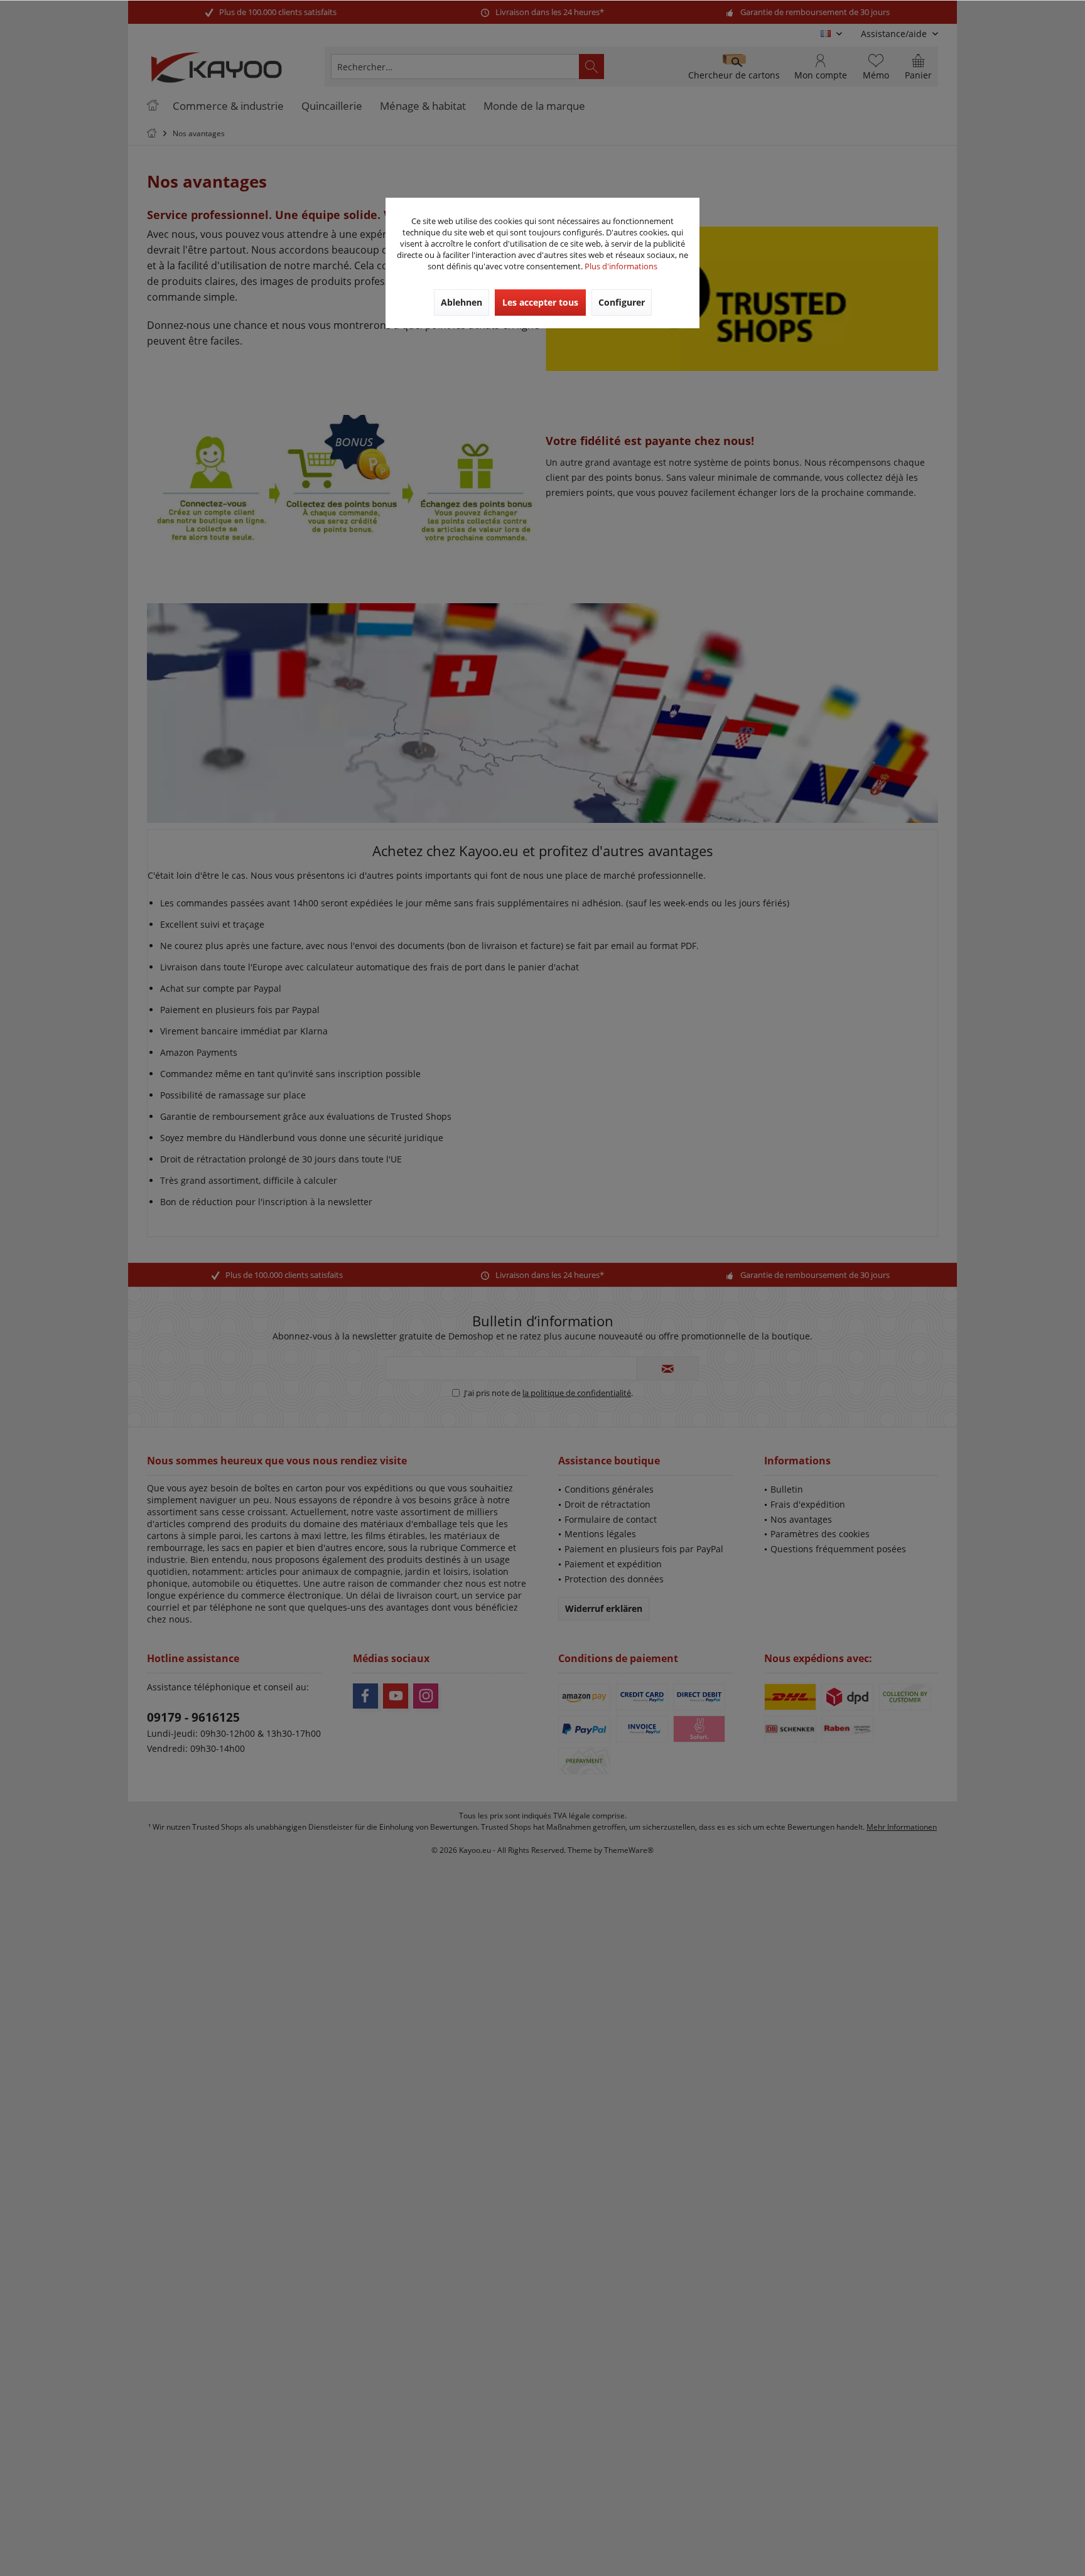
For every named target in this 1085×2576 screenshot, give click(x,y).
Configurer (622, 302)
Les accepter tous (540, 302)
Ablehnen (462, 302)
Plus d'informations (621, 266)
